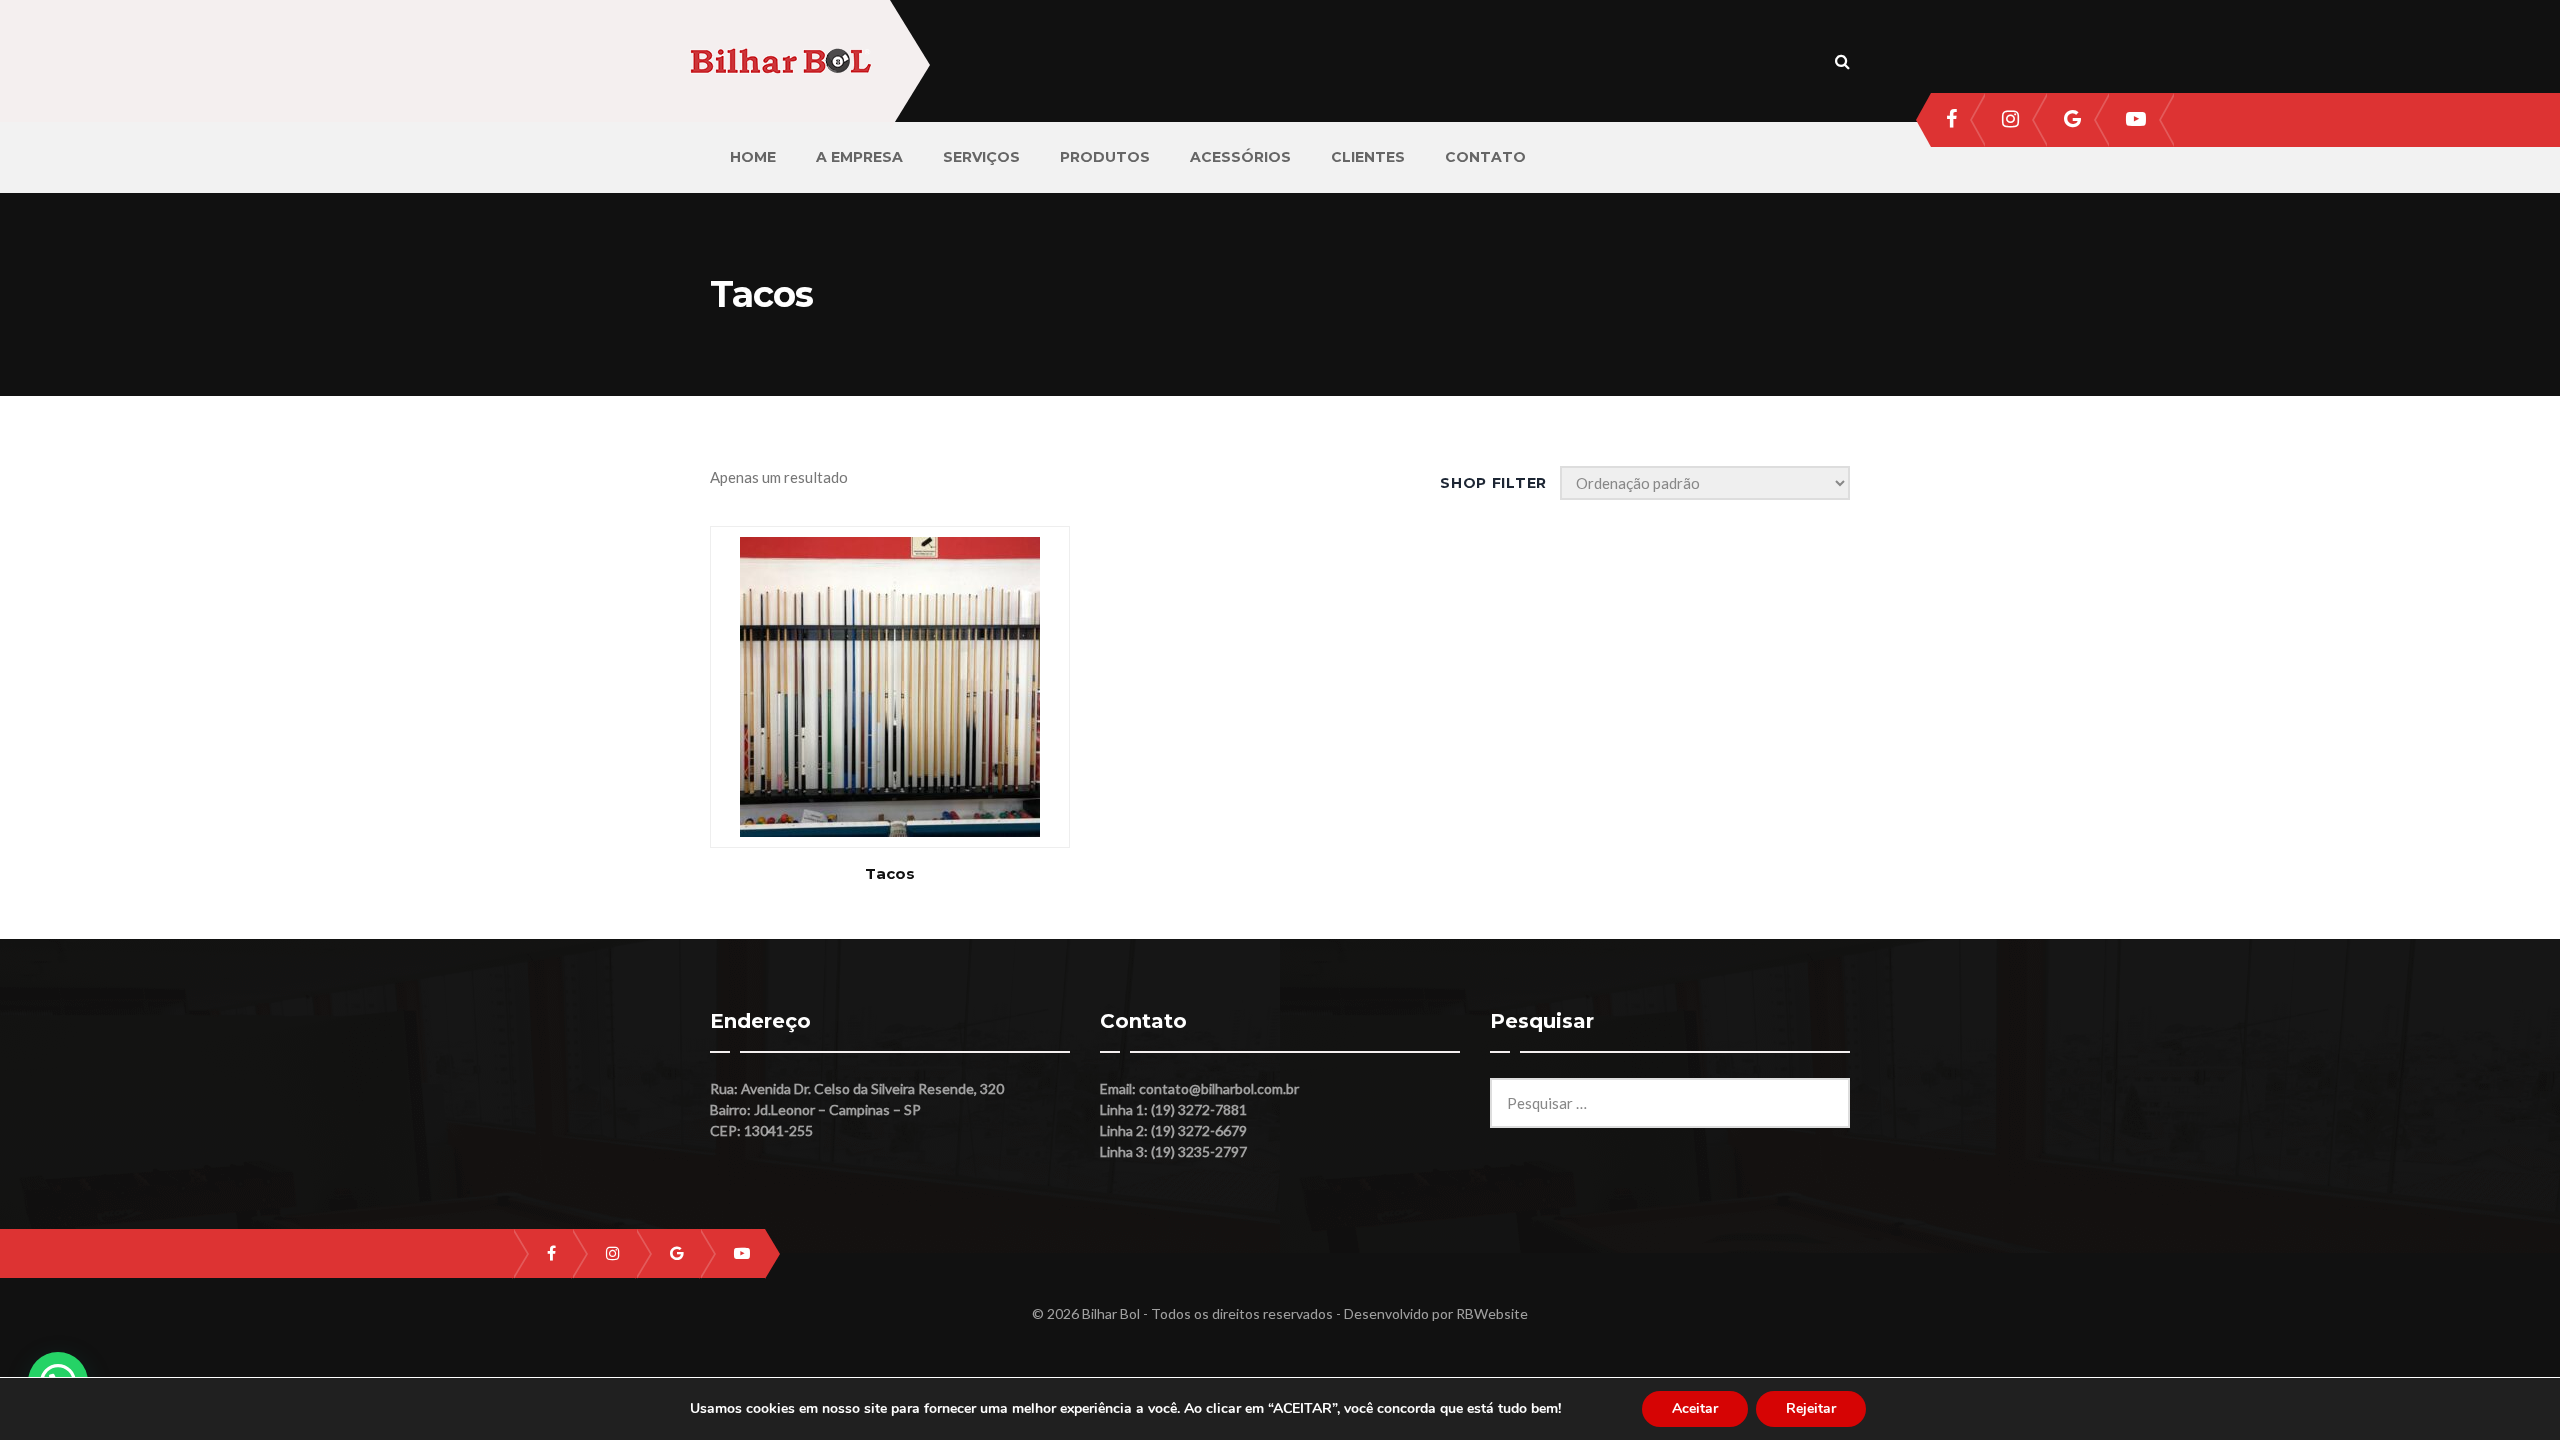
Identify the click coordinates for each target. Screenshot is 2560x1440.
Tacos (890, 873)
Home (753, 157)
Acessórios (1240, 157)
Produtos (1105, 157)
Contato (1485, 157)
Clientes (1368, 157)
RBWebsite (1492, 1313)
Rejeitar (1811, 1408)
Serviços (981, 157)
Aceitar (1695, 1408)
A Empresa (859, 157)
